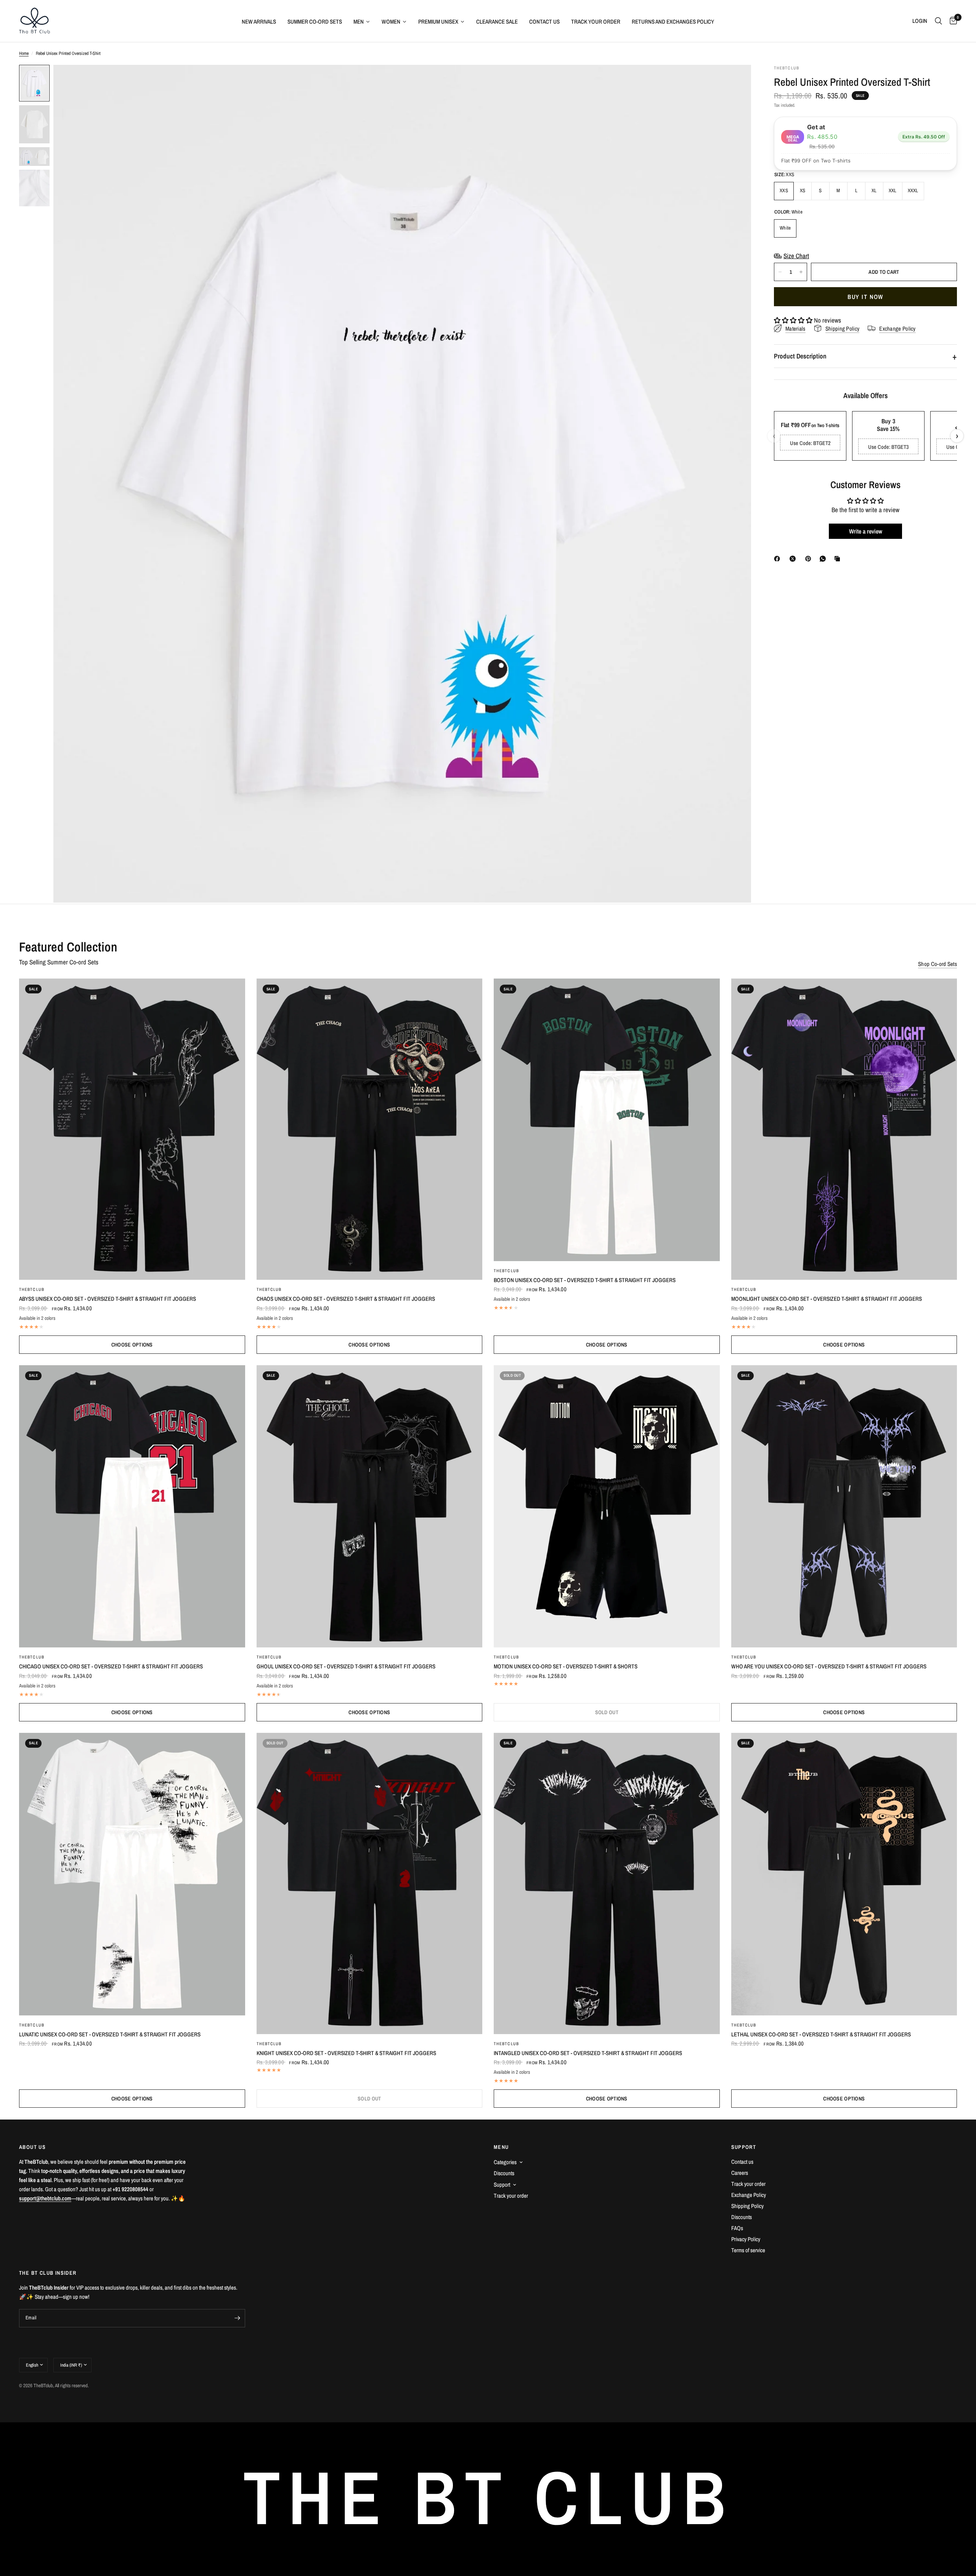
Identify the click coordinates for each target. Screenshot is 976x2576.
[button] (793, 320)
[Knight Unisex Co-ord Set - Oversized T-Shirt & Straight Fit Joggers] (370, 1883)
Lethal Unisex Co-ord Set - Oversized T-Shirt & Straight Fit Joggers (821, 2034)
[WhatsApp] (824, 559)
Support (502, 2185)
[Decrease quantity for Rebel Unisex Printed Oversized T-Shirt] (780, 272)
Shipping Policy (747, 2206)
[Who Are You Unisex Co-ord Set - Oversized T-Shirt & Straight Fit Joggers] (844, 1507)
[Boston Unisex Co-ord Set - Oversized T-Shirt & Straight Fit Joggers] (607, 1120)
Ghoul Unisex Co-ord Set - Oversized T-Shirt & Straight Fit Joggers (346, 1666)
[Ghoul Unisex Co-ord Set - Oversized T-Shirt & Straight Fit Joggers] (370, 1507)
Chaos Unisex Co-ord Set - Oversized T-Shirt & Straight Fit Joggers (346, 1299)
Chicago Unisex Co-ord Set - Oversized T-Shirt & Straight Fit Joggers (111, 1666)
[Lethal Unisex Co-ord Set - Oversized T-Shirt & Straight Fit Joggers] (844, 1874)
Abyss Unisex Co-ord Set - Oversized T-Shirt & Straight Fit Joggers (108, 1299)
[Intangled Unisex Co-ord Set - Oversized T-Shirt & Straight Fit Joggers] (607, 1883)
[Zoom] (735, 81)
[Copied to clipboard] (839, 559)
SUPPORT (744, 2147)
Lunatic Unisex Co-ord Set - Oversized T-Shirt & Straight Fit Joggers (110, 2034)
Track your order (511, 2196)
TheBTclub (32, 1289)
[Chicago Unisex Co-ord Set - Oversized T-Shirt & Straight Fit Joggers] (132, 1507)
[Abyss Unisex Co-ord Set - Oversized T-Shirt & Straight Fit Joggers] (132, 1129)
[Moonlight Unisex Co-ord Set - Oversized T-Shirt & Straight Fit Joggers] (844, 1129)
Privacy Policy (746, 2239)
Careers (740, 2173)
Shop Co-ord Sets (937, 964)
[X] (794, 559)
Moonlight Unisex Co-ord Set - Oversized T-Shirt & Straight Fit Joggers (827, 1299)
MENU (501, 2147)
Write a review (866, 531)
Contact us (742, 2162)
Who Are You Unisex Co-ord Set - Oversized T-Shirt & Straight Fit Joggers (829, 1666)
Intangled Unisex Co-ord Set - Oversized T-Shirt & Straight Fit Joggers (588, 2053)
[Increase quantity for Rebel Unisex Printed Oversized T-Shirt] (801, 272)
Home (24, 53)
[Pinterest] (810, 559)
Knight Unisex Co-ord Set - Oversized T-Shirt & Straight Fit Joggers (346, 2053)
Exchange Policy (749, 2195)
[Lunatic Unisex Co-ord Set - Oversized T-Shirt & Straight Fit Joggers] (132, 1874)
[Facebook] (779, 559)
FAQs (737, 2228)
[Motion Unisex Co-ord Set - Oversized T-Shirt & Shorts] (607, 1507)
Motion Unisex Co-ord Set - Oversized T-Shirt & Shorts (566, 1666)
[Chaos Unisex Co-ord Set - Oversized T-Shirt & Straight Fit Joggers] (370, 1129)
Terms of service (748, 2250)
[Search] (938, 21)
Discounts (504, 2173)
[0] (951, 21)
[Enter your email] (238, 2318)
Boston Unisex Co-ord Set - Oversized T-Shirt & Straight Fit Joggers (585, 1280)
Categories (505, 2162)
